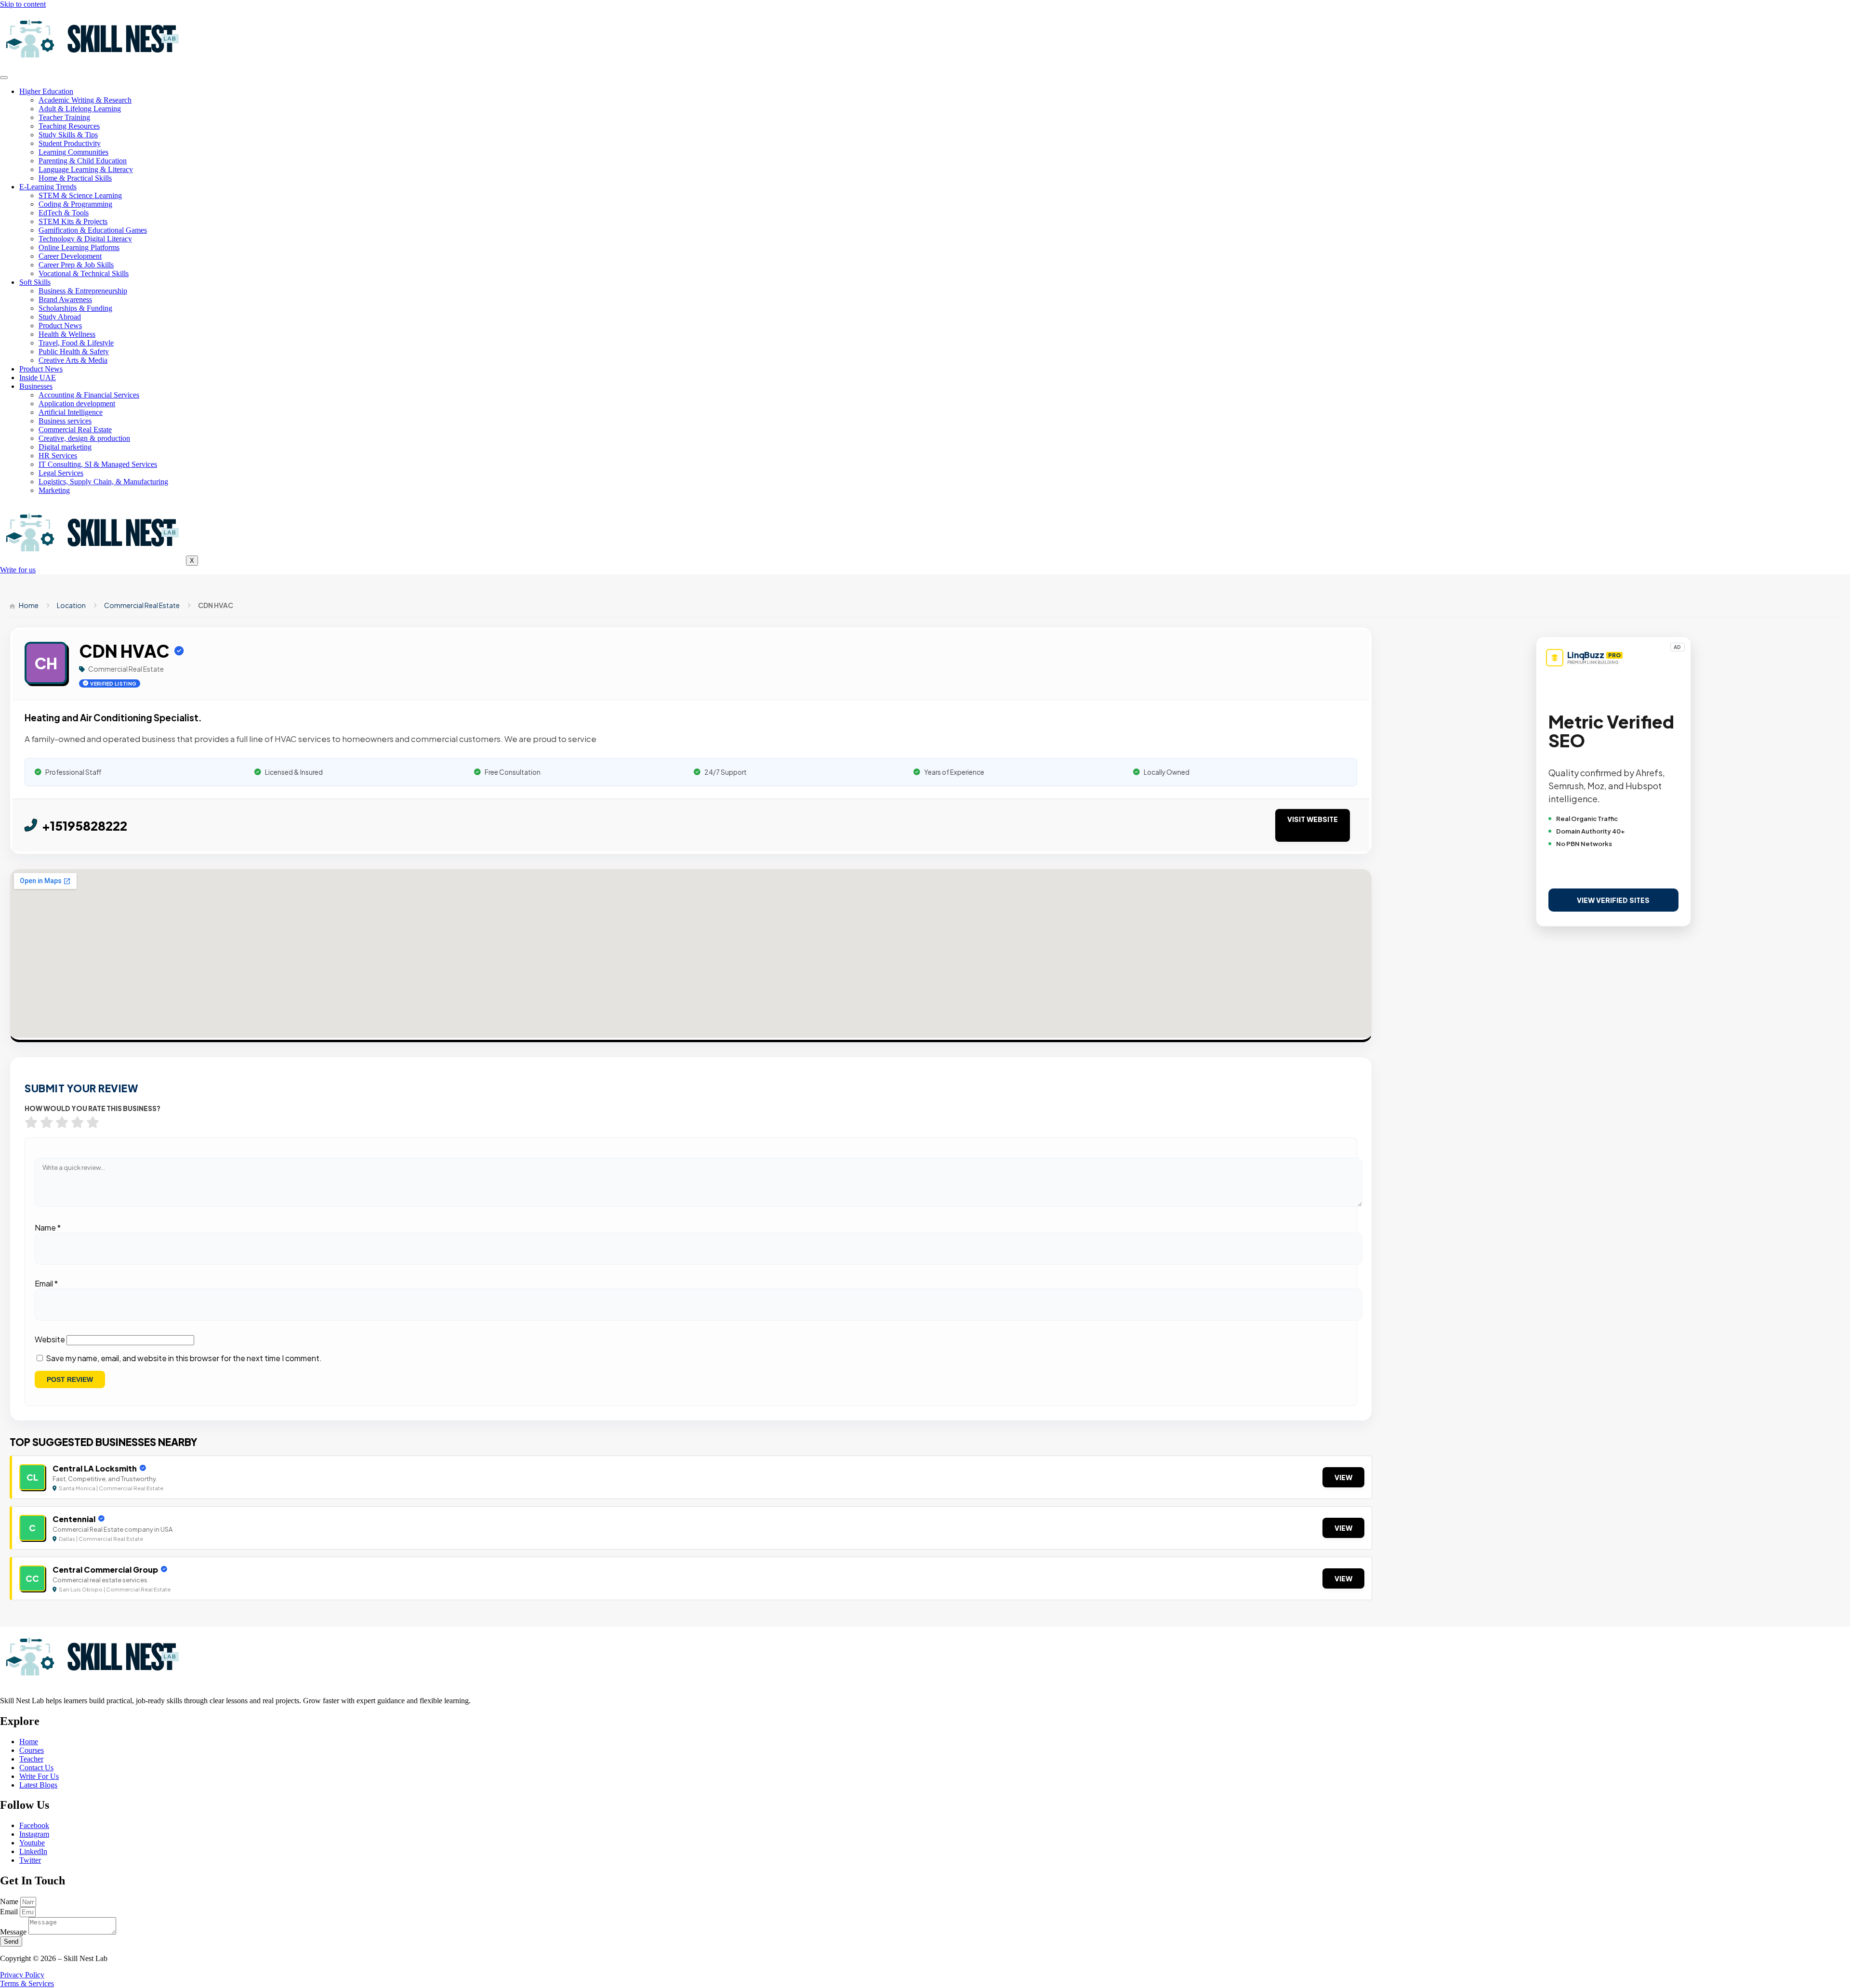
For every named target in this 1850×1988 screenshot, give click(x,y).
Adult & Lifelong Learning (80, 109)
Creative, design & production (84, 438)
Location (71, 605)
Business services (65, 421)
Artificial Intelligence (71, 412)
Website (50, 1339)
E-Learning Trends (48, 187)
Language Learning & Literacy (86, 169)
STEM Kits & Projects (73, 221)
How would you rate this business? (92, 1108)
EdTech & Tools (64, 213)
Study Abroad (60, 317)
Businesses (36, 386)
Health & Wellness (67, 334)
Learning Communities (73, 152)
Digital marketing (65, 447)
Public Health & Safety (74, 351)
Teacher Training (64, 117)
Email (46, 1283)
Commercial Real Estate (75, 430)
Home (28, 605)
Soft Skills (35, 282)
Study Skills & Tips (68, 135)
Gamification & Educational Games (93, 230)
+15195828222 (85, 826)
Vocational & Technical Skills (84, 273)
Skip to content (23, 4)
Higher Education (46, 91)
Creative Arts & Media (73, 360)
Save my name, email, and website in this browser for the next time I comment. (184, 1358)
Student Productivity (70, 143)
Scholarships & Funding (75, 308)
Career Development (70, 256)
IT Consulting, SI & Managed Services (98, 464)
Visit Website (1313, 819)
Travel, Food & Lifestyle (76, 343)
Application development (77, 404)
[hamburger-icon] (4, 78)
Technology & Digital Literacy (85, 239)
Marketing (54, 490)
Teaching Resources (69, 126)
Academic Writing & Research (85, 100)
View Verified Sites (1613, 900)
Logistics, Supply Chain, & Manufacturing (103, 482)
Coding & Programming (75, 204)
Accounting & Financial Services (89, 395)
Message (14, 1932)
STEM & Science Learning (80, 195)
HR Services (58, 456)
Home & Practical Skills (75, 178)
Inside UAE (38, 378)
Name (48, 1227)
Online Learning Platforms (79, 247)
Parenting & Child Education (83, 161)
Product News (60, 325)
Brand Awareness (65, 299)
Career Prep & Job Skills (76, 265)
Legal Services (61, 473)
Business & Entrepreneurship (83, 291)
